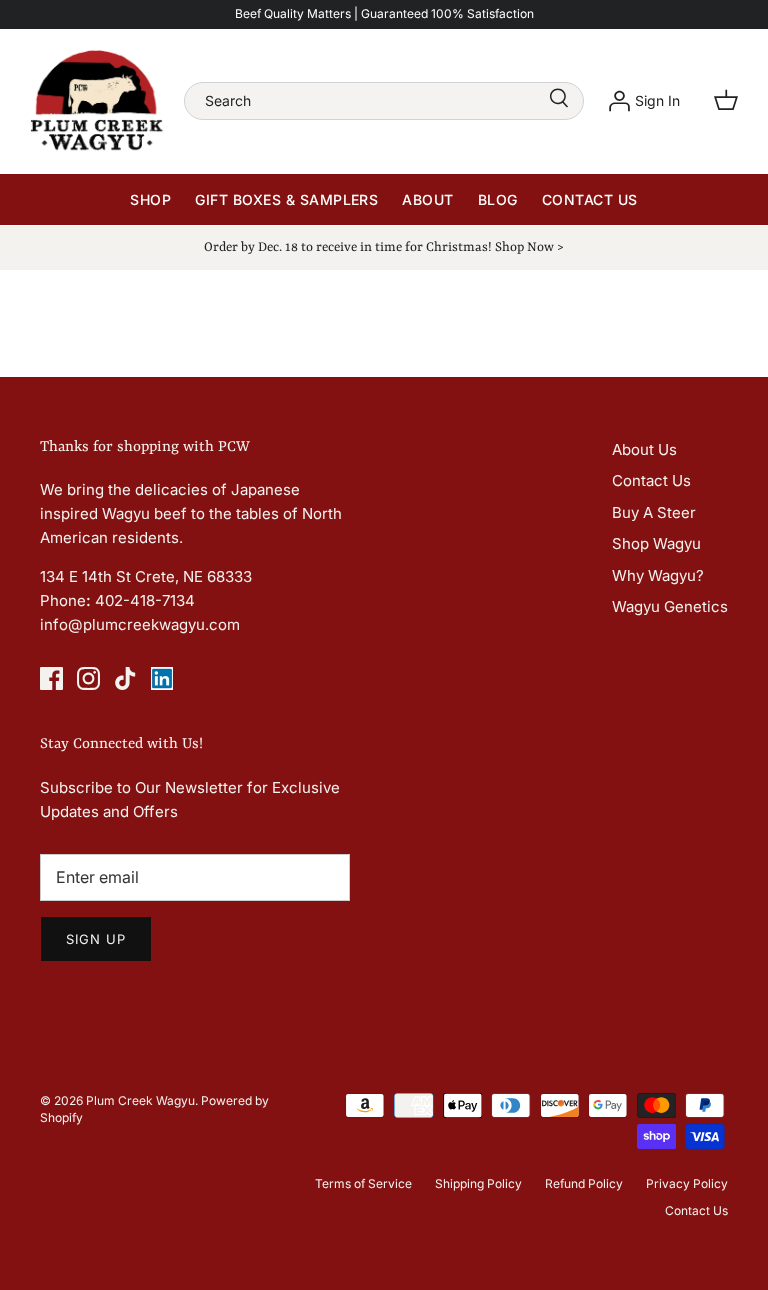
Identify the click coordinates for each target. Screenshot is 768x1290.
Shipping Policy (478, 1183)
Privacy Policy (687, 1183)
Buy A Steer (654, 512)
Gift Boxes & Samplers (286, 199)
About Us (644, 449)
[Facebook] (51, 678)
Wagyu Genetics (670, 606)
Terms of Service (363, 1183)
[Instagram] (88, 678)
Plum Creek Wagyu (140, 1100)
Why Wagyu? (658, 575)
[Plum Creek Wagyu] (97, 101)
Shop (150, 199)
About (427, 199)
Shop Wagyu (656, 543)
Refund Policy (584, 1183)
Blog (498, 199)
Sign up (96, 939)
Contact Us (590, 199)
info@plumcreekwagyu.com (140, 624)
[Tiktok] (125, 678)
